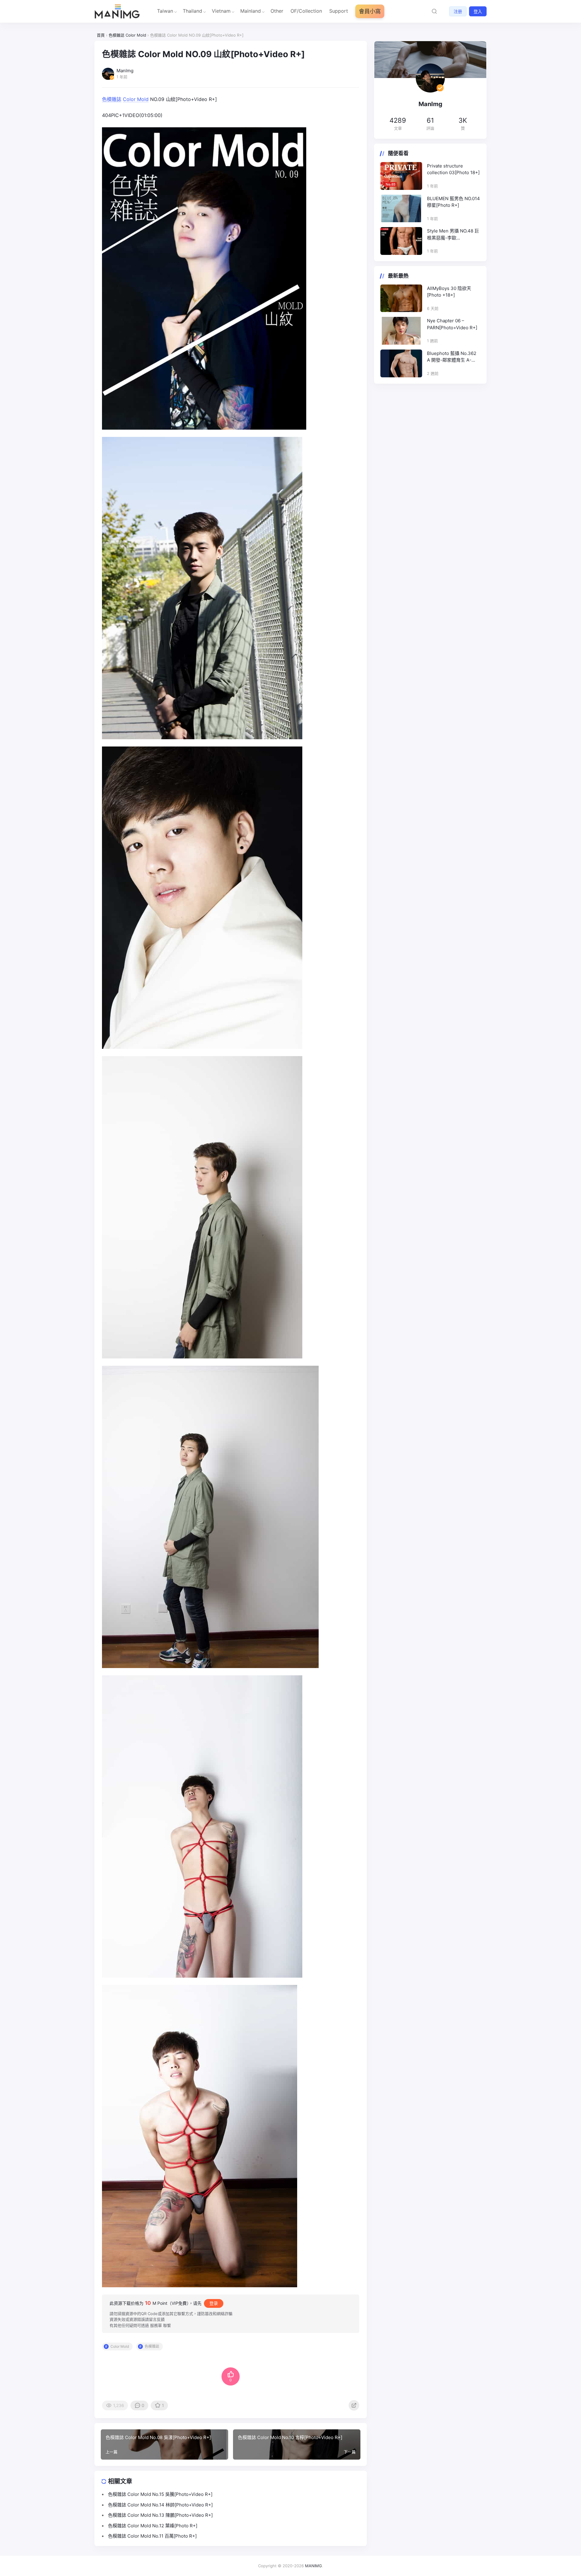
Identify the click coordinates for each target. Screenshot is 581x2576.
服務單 (156, 2325)
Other (277, 11)
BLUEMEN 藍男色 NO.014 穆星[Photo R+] (453, 202)
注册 (458, 11)
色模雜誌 (112, 99)
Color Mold (136, 99)
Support (339, 11)
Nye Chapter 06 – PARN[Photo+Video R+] (452, 324)
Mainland (251, 11)
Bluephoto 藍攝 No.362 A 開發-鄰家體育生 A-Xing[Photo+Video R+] (452, 357)
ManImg (430, 104)
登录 (214, 2303)
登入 (478, 11)
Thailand (192, 11)
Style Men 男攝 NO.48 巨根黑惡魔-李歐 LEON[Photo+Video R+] (453, 235)
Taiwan (165, 11)
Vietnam (221, 11)
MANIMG (313, 2566)
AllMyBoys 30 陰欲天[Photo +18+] (449, 292)
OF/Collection (306, 11)
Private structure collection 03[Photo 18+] (453, 169)
